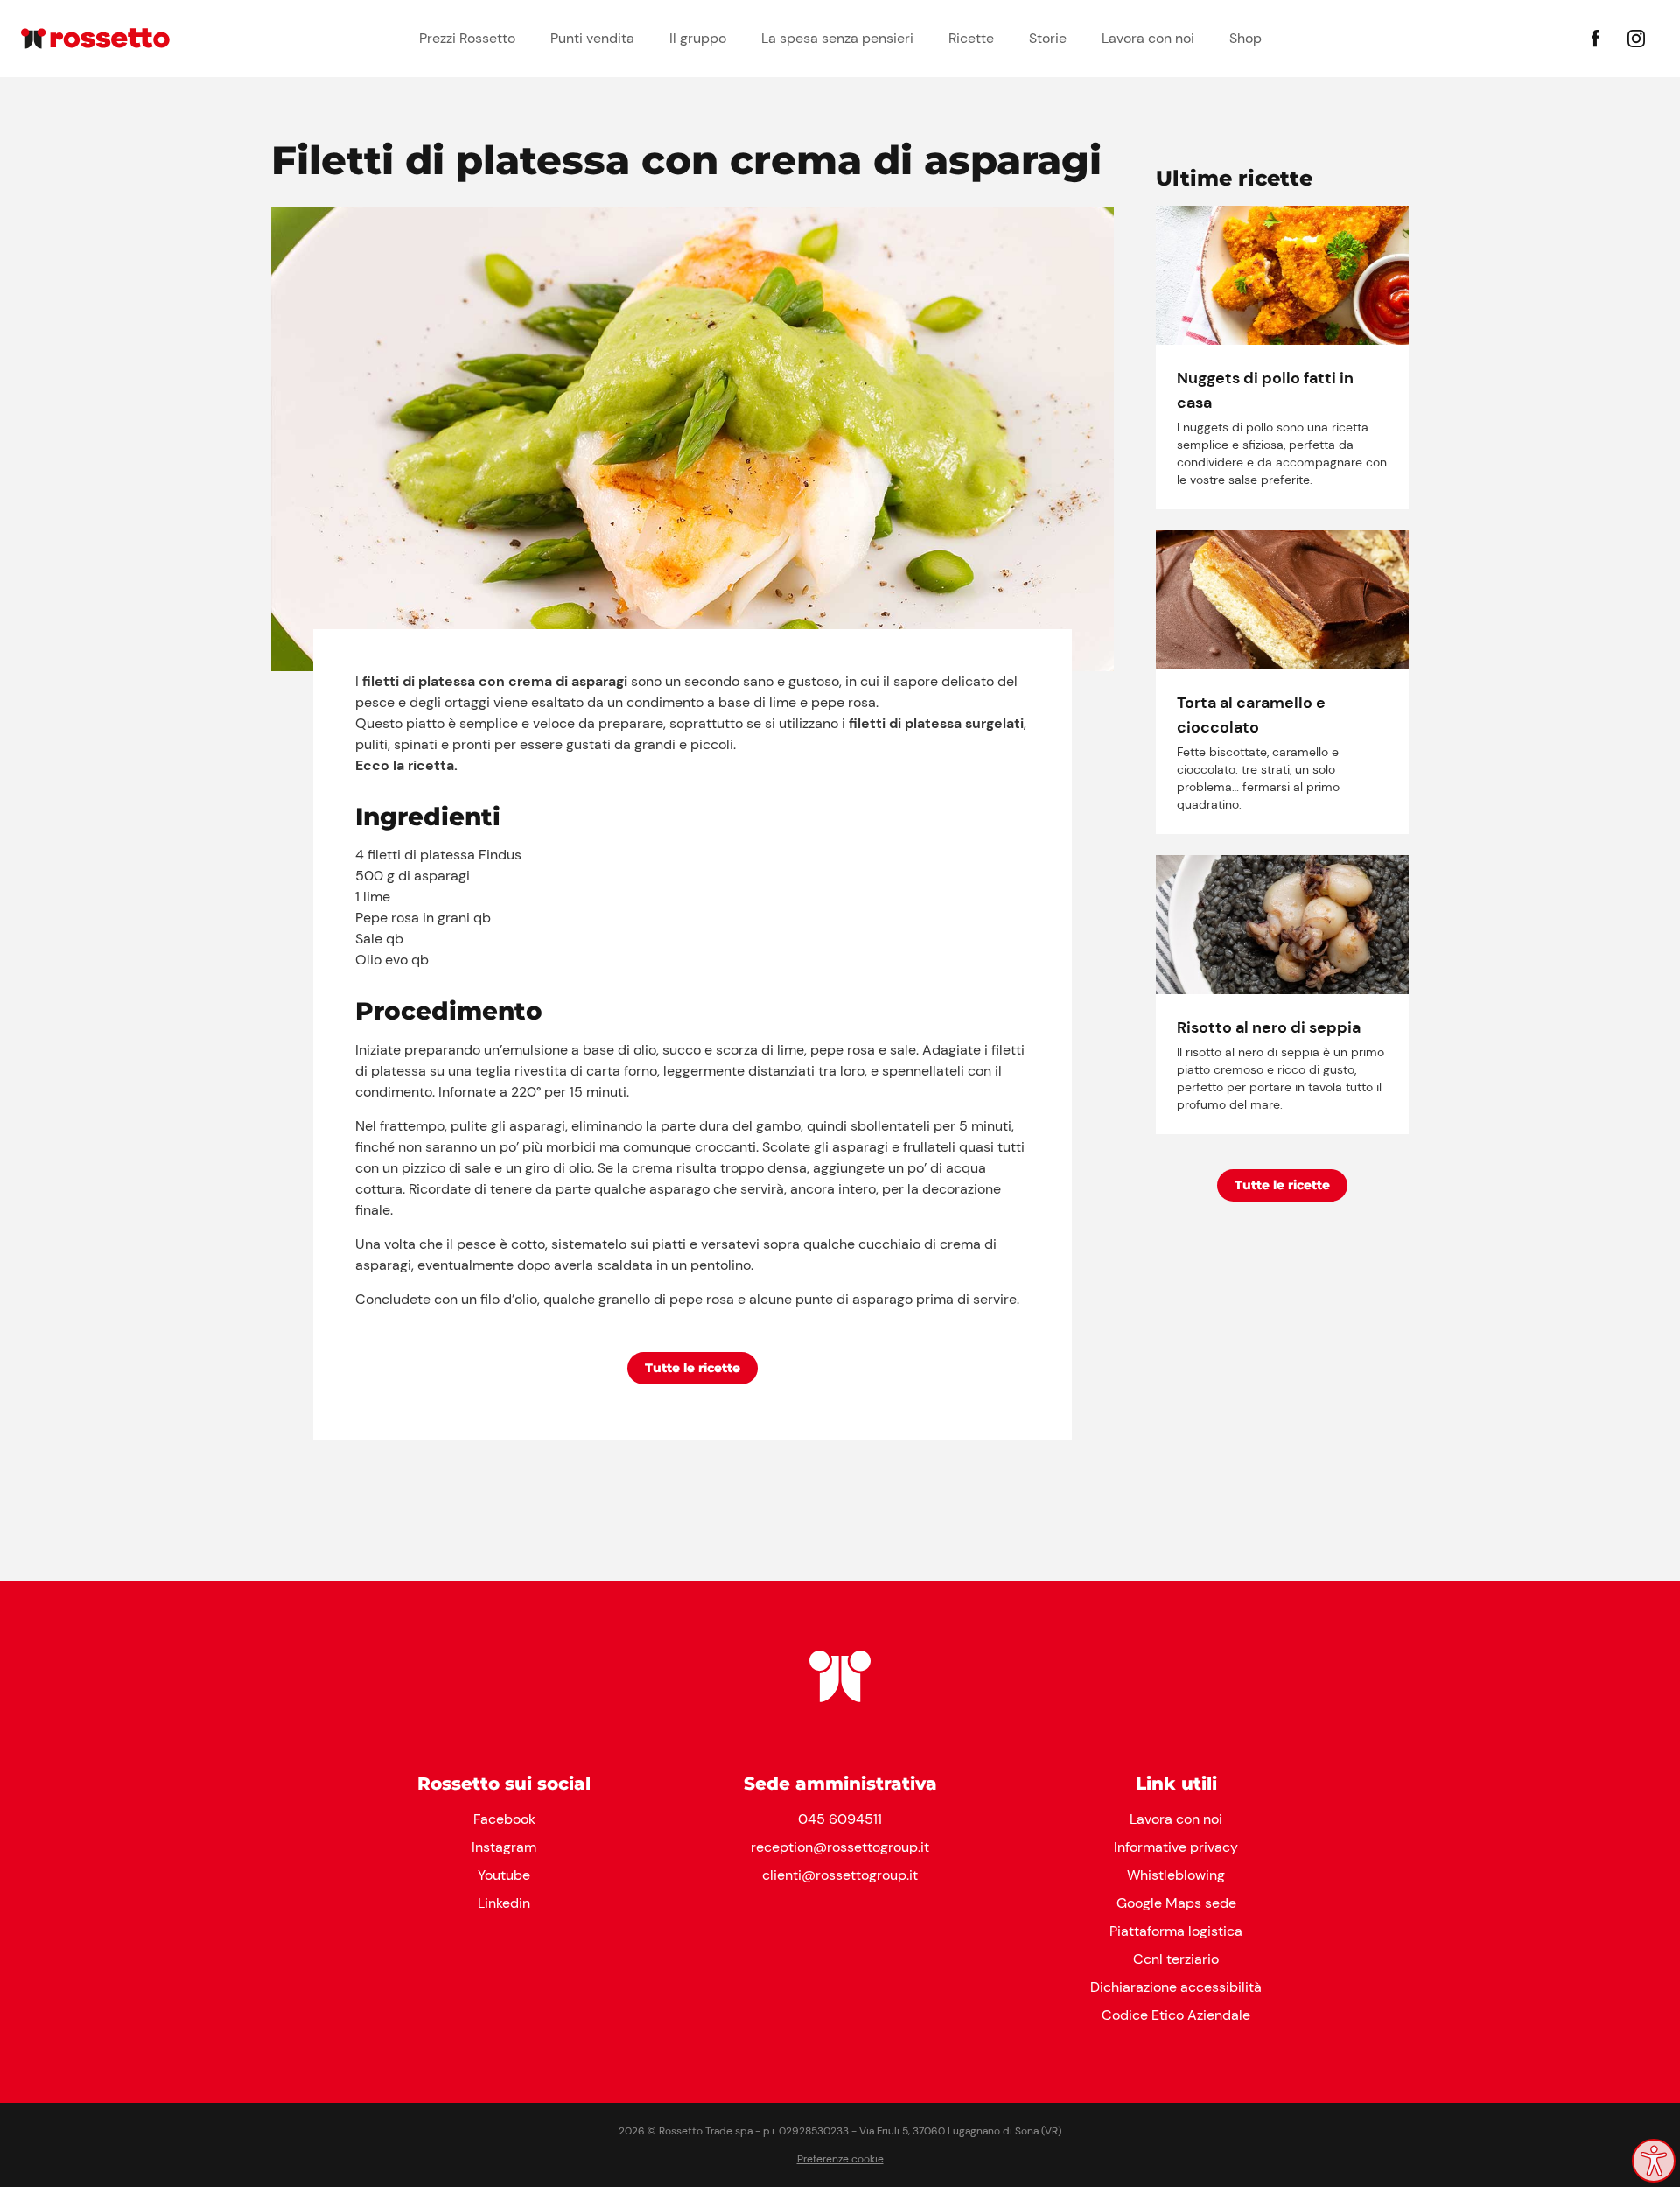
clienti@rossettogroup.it (840, 1875)
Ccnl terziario (1176, 1959)
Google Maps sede (1176, 1903)
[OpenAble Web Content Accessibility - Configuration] (1654, 2161)
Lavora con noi (1148, 38)
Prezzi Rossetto (467, 38)
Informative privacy (1176, 1847)
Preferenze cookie (840, 2159)
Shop (1246, 38)
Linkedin (504, 1903)
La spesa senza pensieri (837, 38)
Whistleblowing (1176, 1875)
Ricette (971, 38)
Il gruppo (698, 38)
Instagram (504, 1847)
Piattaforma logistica (1176, 1931)
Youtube (504, 1875)
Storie (1048, 38)
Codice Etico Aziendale (1176, 2015)
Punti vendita (592, 38)
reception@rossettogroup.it (840, 1847)
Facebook (504, 1819)
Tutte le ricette (693, 1368)
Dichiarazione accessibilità (1176, 1987)
